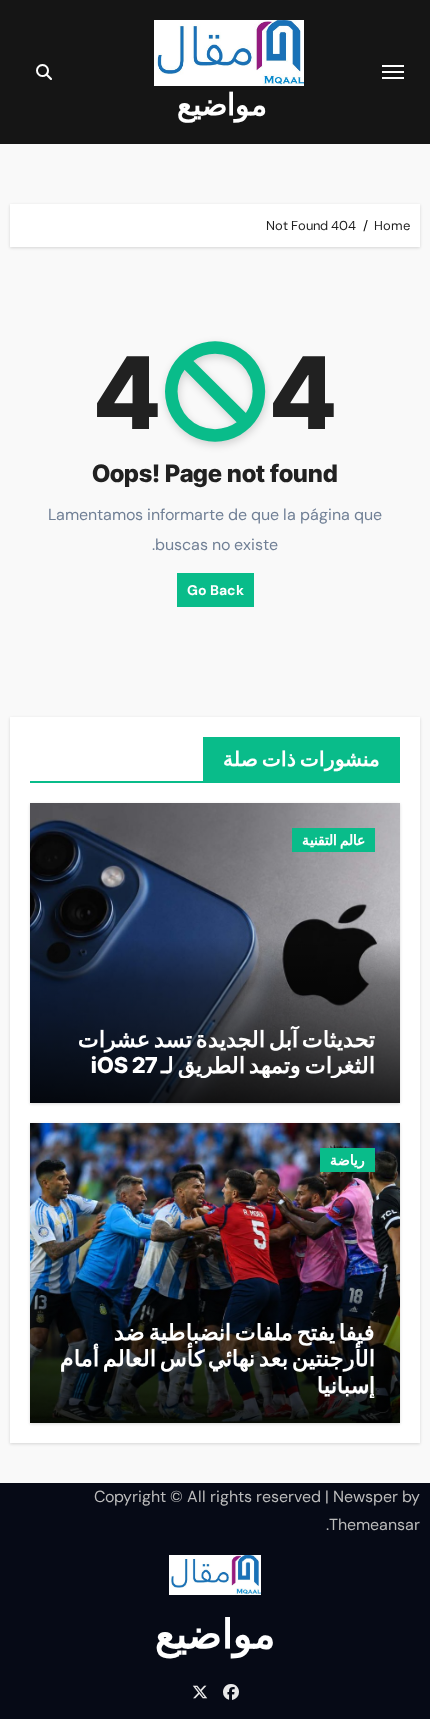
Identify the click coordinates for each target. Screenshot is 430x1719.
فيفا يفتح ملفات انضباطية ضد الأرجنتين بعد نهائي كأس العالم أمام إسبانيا (217, 1358)
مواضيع (222, 104)
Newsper (365, 1496)
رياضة (347, 1160)
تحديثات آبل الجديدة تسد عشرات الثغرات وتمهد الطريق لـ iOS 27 (226, 1052)
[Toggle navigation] (393, 72)
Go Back (215, 590)
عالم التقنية (333, 840)
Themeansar (374, 1524)
